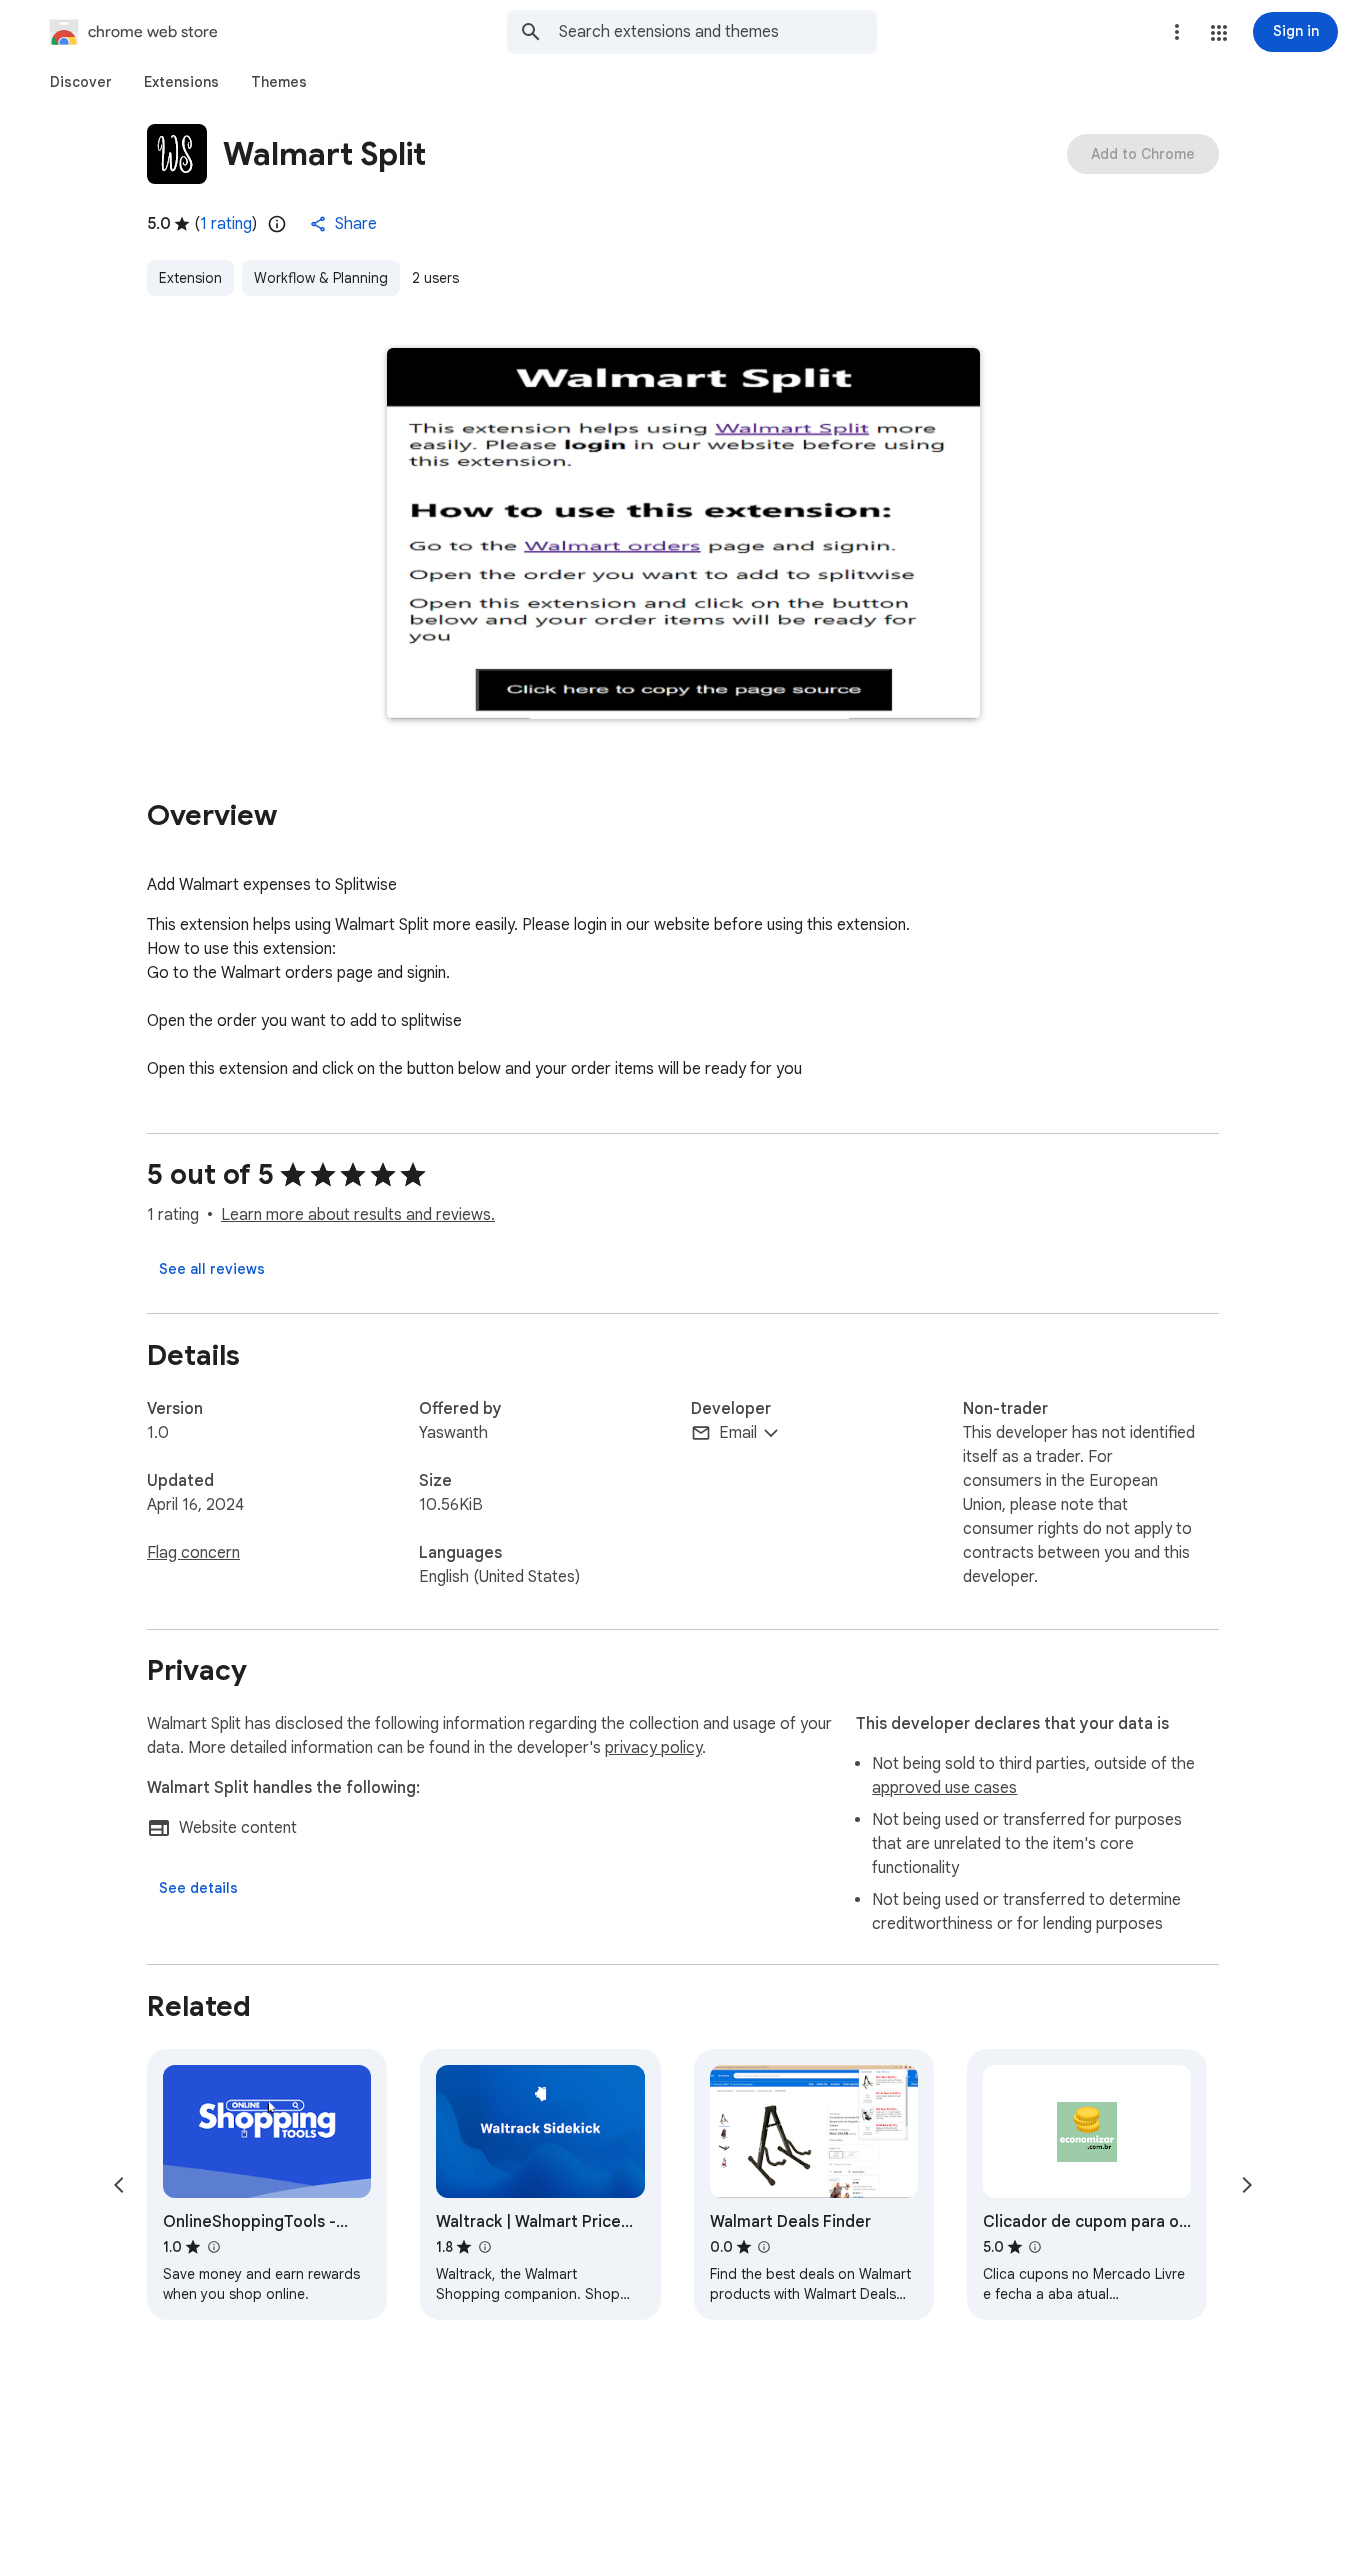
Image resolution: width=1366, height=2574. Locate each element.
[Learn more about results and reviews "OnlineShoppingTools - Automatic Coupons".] (213, 2247)
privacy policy (653, 1748)
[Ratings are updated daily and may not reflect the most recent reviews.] (277, 224)
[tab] (81, 82)
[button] (1219, 33)
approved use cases (944, 1788)
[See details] (198, 1888)
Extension (190, 278)
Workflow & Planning (321, 278)
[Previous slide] (119, 2185)
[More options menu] (1177, 32)
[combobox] (718, 32)
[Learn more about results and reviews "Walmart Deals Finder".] (764, 2247)
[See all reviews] (212, 1269)
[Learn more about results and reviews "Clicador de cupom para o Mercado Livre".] (1035, 2247)
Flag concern (193, 1553)
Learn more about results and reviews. (358, 1215)
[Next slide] (1247, 2185)
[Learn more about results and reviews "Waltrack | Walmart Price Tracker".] (484, 2247)
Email (738, 1433)
